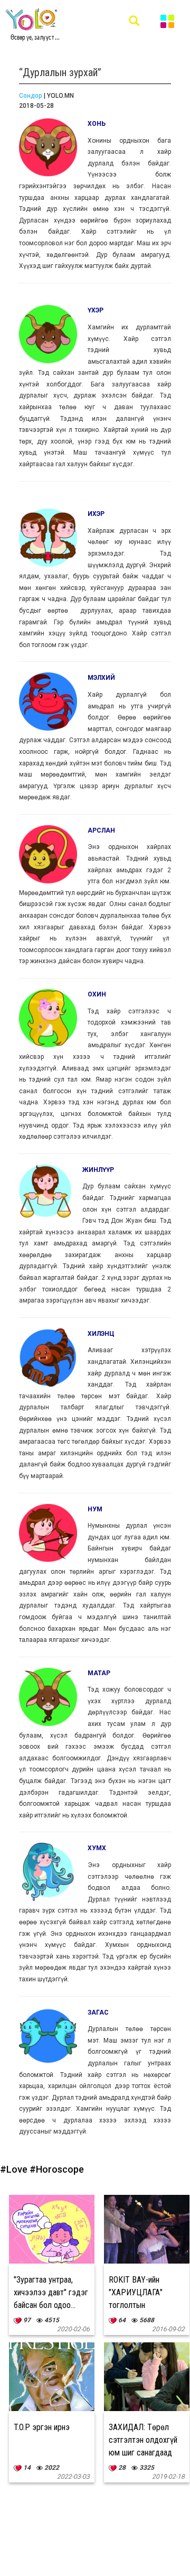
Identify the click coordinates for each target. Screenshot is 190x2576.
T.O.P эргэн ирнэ (42, 2427)
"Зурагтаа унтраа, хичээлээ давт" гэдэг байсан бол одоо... (51, 2292)
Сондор (31, 96)
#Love (15, 2169)
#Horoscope (57, 2169)
